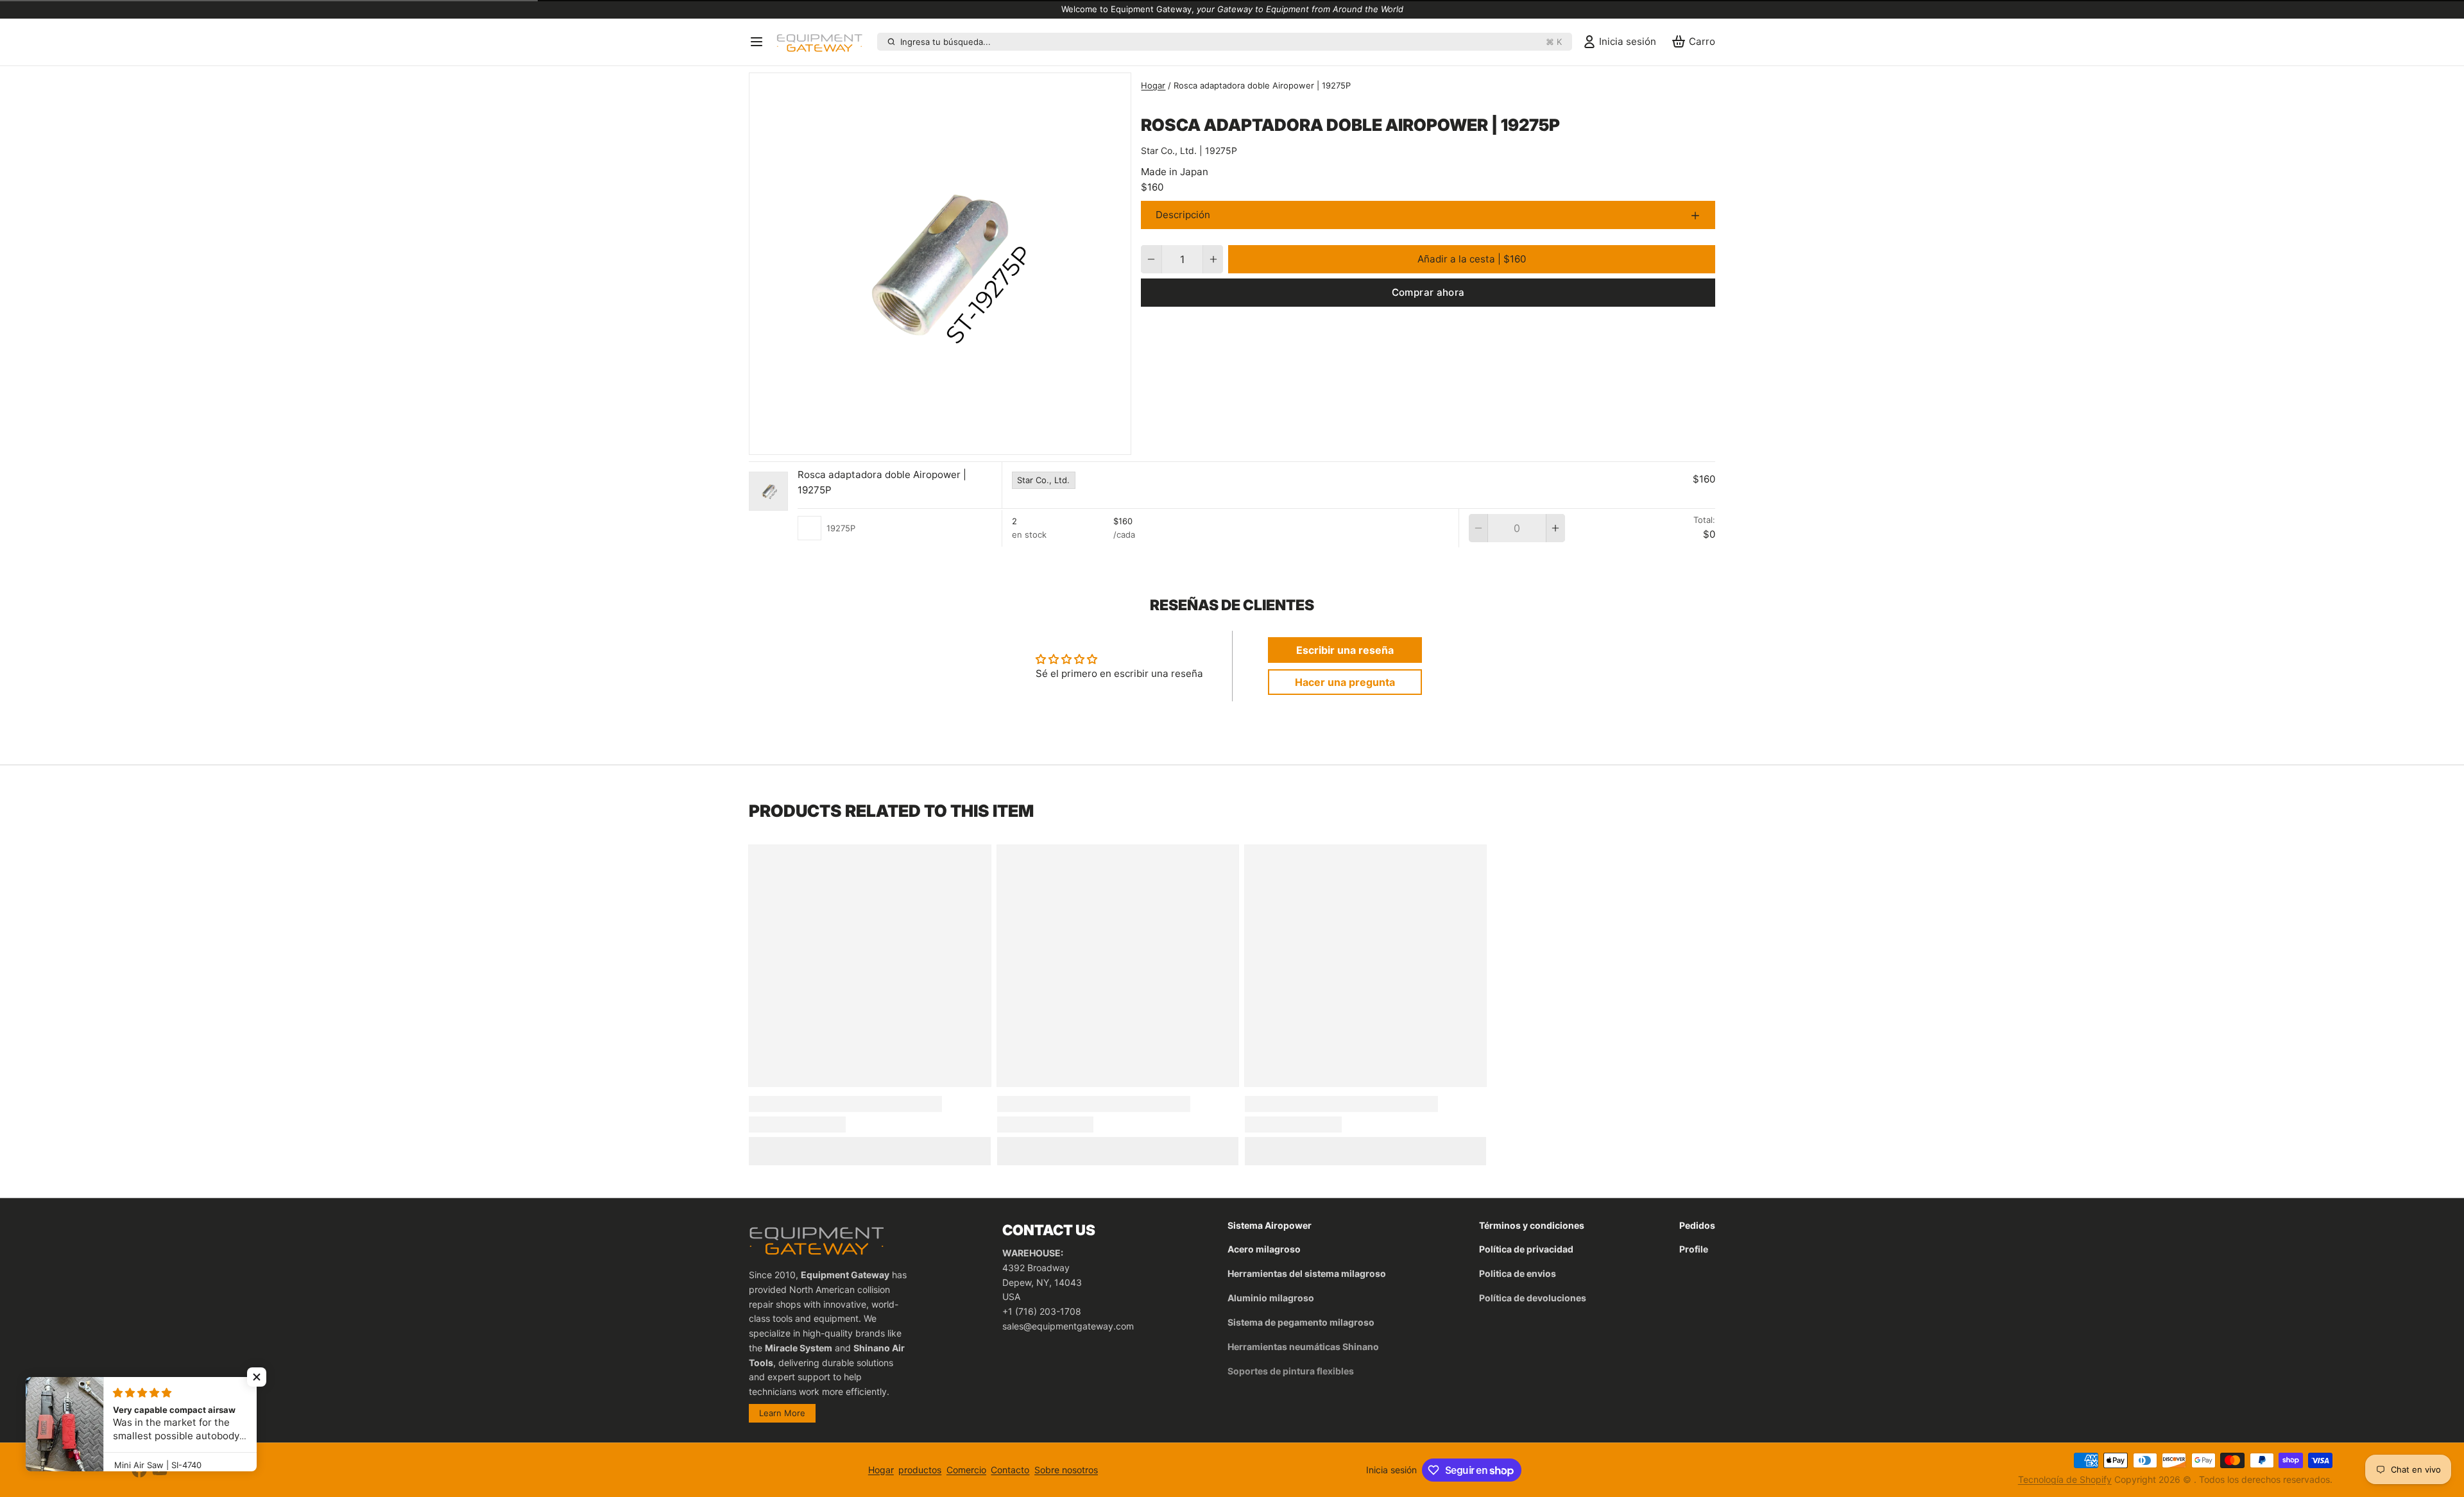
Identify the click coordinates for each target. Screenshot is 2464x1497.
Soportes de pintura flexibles (1291, 1371)
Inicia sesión (1391, 1470)
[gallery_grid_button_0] (916, 441)
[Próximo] (983, 441)
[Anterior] (898, 441)
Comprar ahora (1428, 292)
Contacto (1010, 1470)
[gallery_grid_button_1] (930, 441)
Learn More (782, 1413)
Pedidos (1697, 1225)
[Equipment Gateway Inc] (824, 42)
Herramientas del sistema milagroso (1307, 1273)
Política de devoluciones (1533, 1298)
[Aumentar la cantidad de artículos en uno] (1213, 259)
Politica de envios (1518, 1273)
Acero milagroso (1264, 1249)
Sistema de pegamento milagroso (1301, 1322)
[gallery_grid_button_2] (940, 441)
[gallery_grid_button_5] (970, 441)
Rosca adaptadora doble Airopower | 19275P (882, 483)
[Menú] (760, 42)
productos (920, 1470)
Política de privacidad (1526, 1249)
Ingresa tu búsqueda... (1231, 42)
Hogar (1153, 85)
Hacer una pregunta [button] (1345, 682)
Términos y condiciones (1532, 1225)
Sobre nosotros (1066, 1470)
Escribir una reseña (1345, 650)
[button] (1472, 259)
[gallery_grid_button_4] (960, 441)
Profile (1694, 1249)
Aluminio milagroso (1271, 1298)
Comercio (966, 1470)
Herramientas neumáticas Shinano (1303, 1347)
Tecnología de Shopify (2065, 1479)
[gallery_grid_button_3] (950, 441)
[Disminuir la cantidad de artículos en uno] (1151, 259)
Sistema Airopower (1270, 1225)
